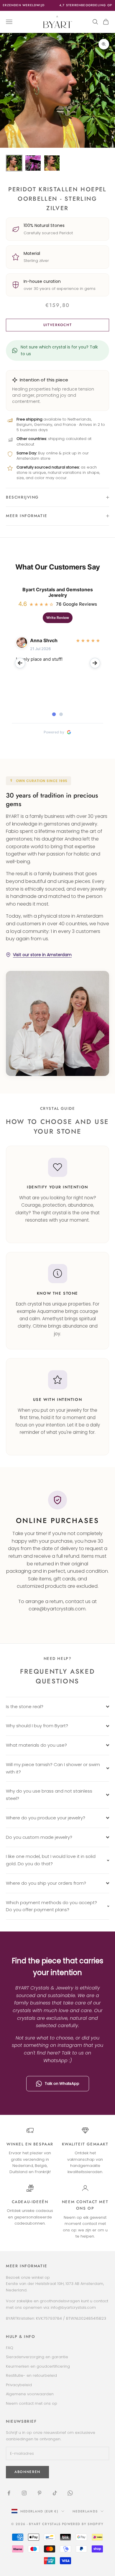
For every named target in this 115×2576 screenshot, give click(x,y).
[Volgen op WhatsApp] (70, 2493)
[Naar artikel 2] (33, 163)
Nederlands (85, 2511)
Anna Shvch (44, 640)
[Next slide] (95, 663)
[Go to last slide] (20, 663)
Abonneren (27, 2472)
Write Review (58, 618)
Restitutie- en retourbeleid (31, 2375)
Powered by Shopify (83, 2524)
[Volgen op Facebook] (9, 2493)
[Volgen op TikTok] (55, 2493)
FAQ (10, 2348)
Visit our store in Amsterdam (42, 955)
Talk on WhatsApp (62, 2083)
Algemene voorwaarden (30, 2394)
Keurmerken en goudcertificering (38, 2366)
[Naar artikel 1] (14, 163)
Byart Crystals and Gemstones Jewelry (58, 592)
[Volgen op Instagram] (24, 2493)
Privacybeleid (19, 2385)
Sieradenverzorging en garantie (37, 2357)
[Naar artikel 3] (52, 163)
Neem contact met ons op (32, 2403)
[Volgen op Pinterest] (40, 2493)
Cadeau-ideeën (30, 2202)
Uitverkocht (57, 325)
